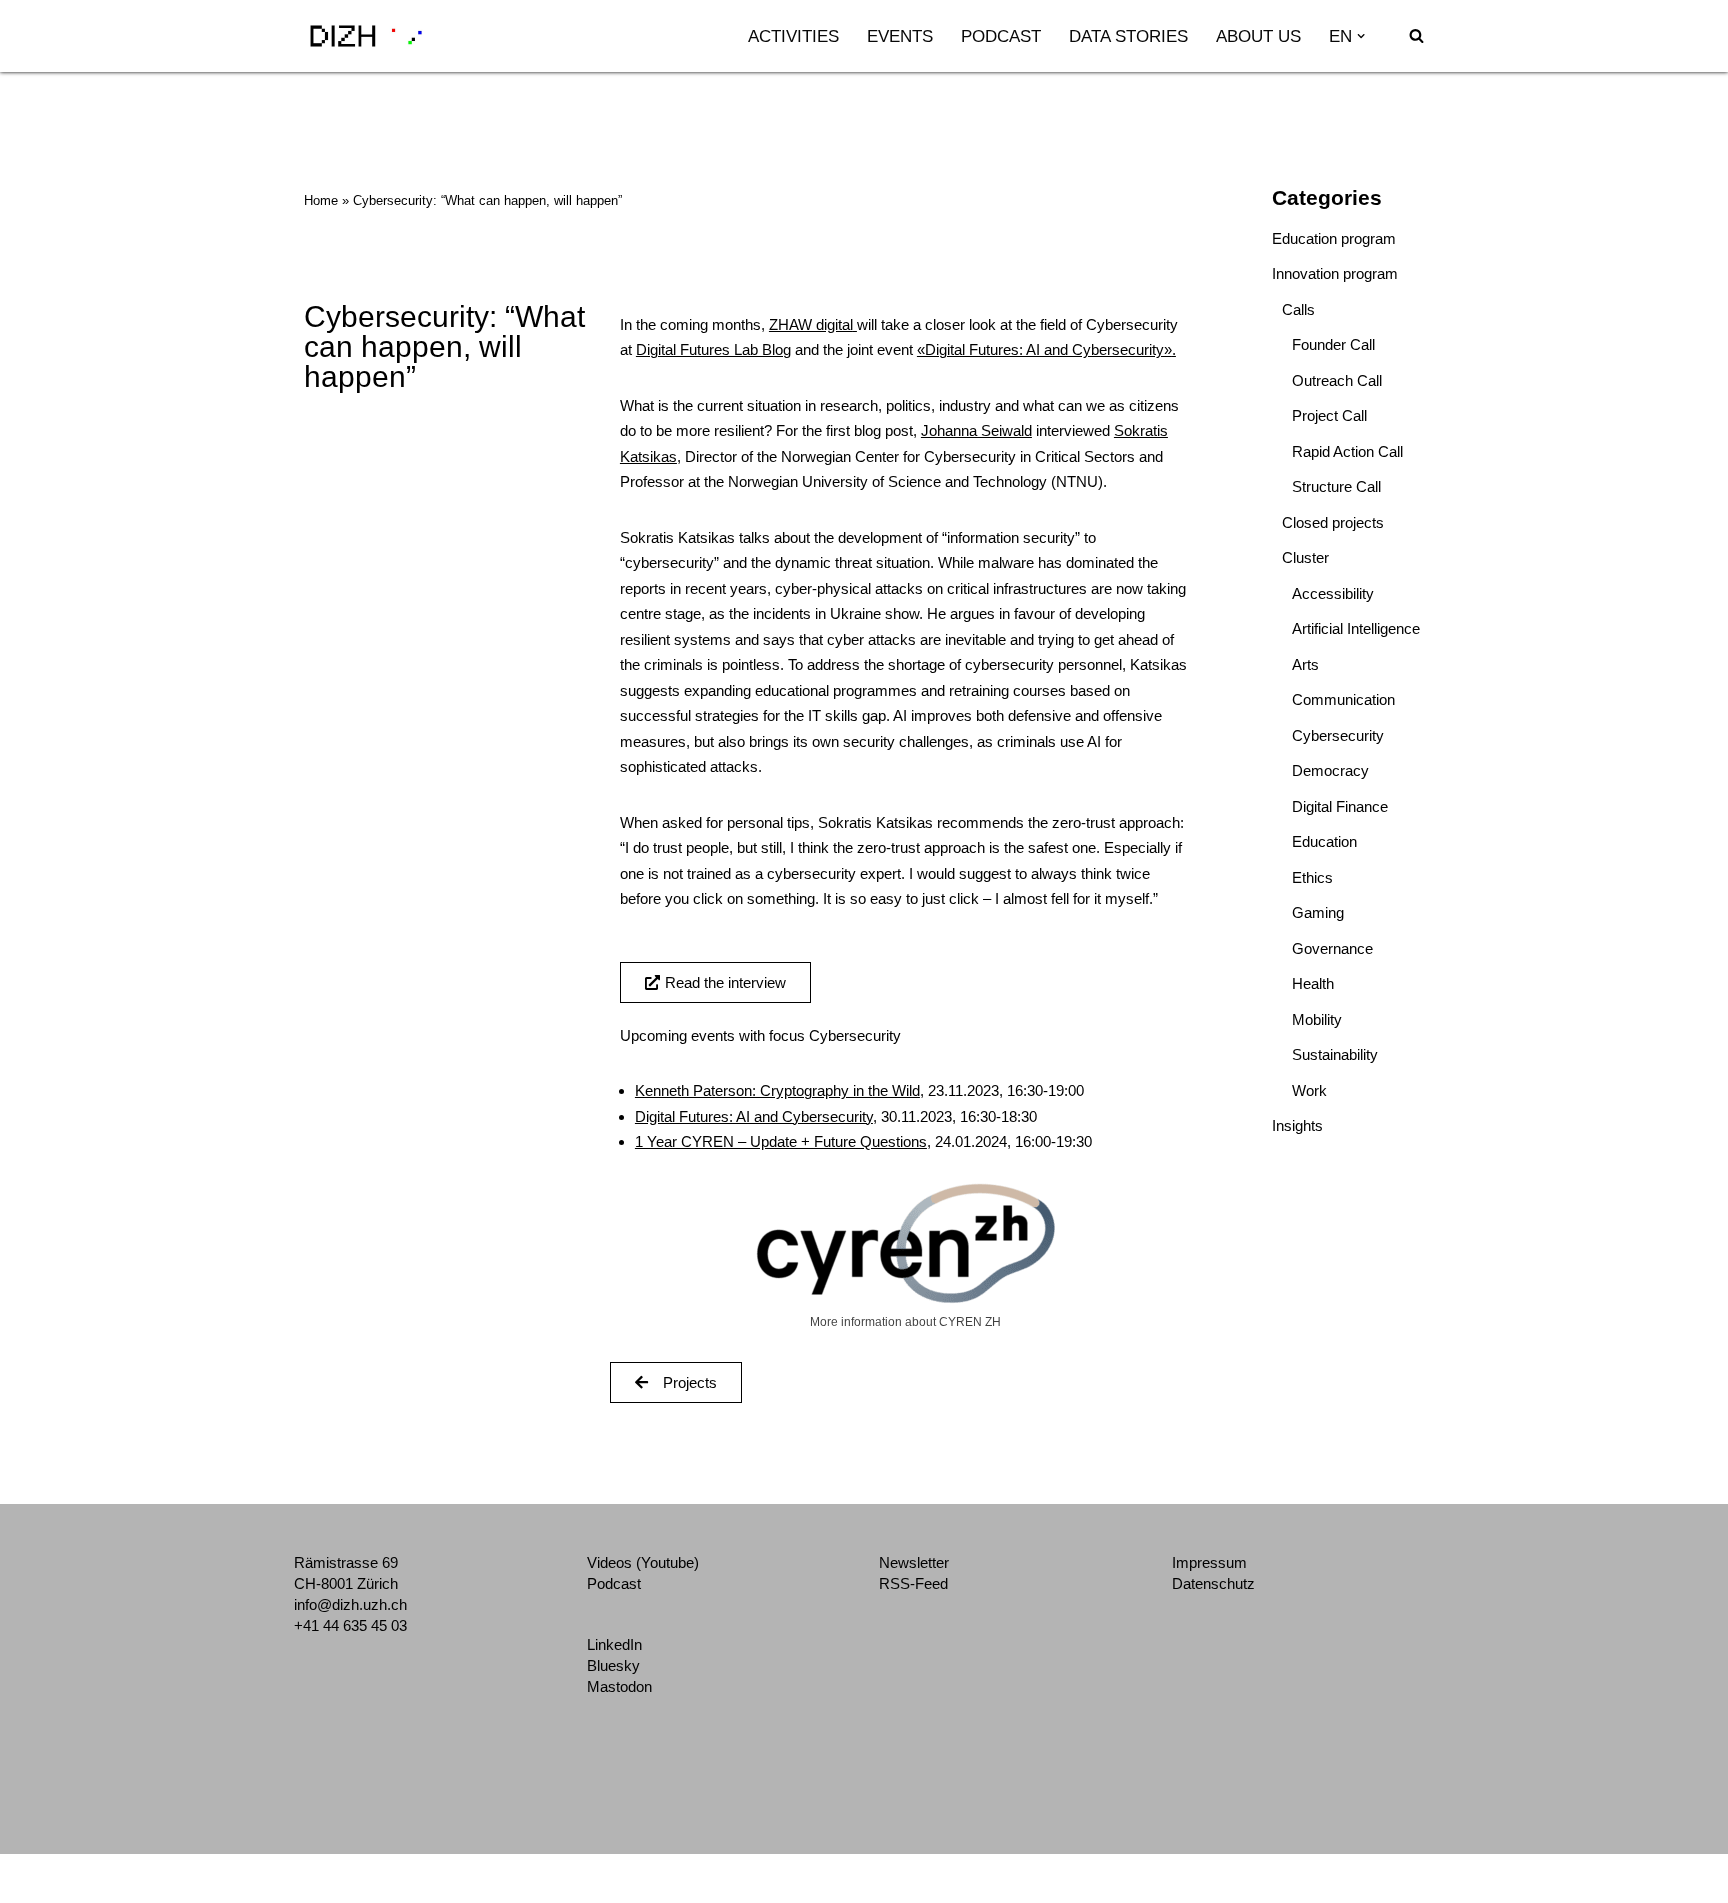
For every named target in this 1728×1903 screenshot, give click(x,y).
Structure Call (1336, 486)
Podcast (1001, 36)
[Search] (1416, 35)
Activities (793, 36)
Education (1324, 841)
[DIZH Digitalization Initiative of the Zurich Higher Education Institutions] (366, 36)
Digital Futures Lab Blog (713, 349)
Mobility (1317, 1019)
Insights (1297, 1125)
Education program (1334, 238)
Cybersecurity (1338, 735)
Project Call (1329, 415)
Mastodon (619, 1686)
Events (900, 36)
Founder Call (1333, 344)
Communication (1343, 699)
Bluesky (613, 1665)
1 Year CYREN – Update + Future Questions (781, 1141)
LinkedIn (614, 1644)
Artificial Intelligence (1356, 628)
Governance (1332, 948)
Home (321, 200)
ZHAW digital (811, 324)
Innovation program (1335, 273)
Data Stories (1128, 36)
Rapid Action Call (1347, 451)
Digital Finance (1340, 806)
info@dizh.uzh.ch (350, 1604)
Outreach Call (1337, 380)
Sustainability (1335, 1054)
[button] (1361, 36)
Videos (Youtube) (643, 1562)
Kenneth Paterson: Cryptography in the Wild (777, 1090)
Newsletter (914, 1562)
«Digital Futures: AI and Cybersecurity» (1044, 349)
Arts (1305, 664)
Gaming (1318, 912)
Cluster (1305, 557)
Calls (1298, 309)
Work (1309, 1090)
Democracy (1330, 770)
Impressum (1209, 1562)
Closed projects (1333, 522)
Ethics (1312, 877)
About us (1258, 36)
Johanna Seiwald (976, 430)
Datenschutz (1213, 1583)
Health (1313, 983)
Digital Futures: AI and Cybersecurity (754, 1116)
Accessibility (1333, 593)
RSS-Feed (913, 1583)
